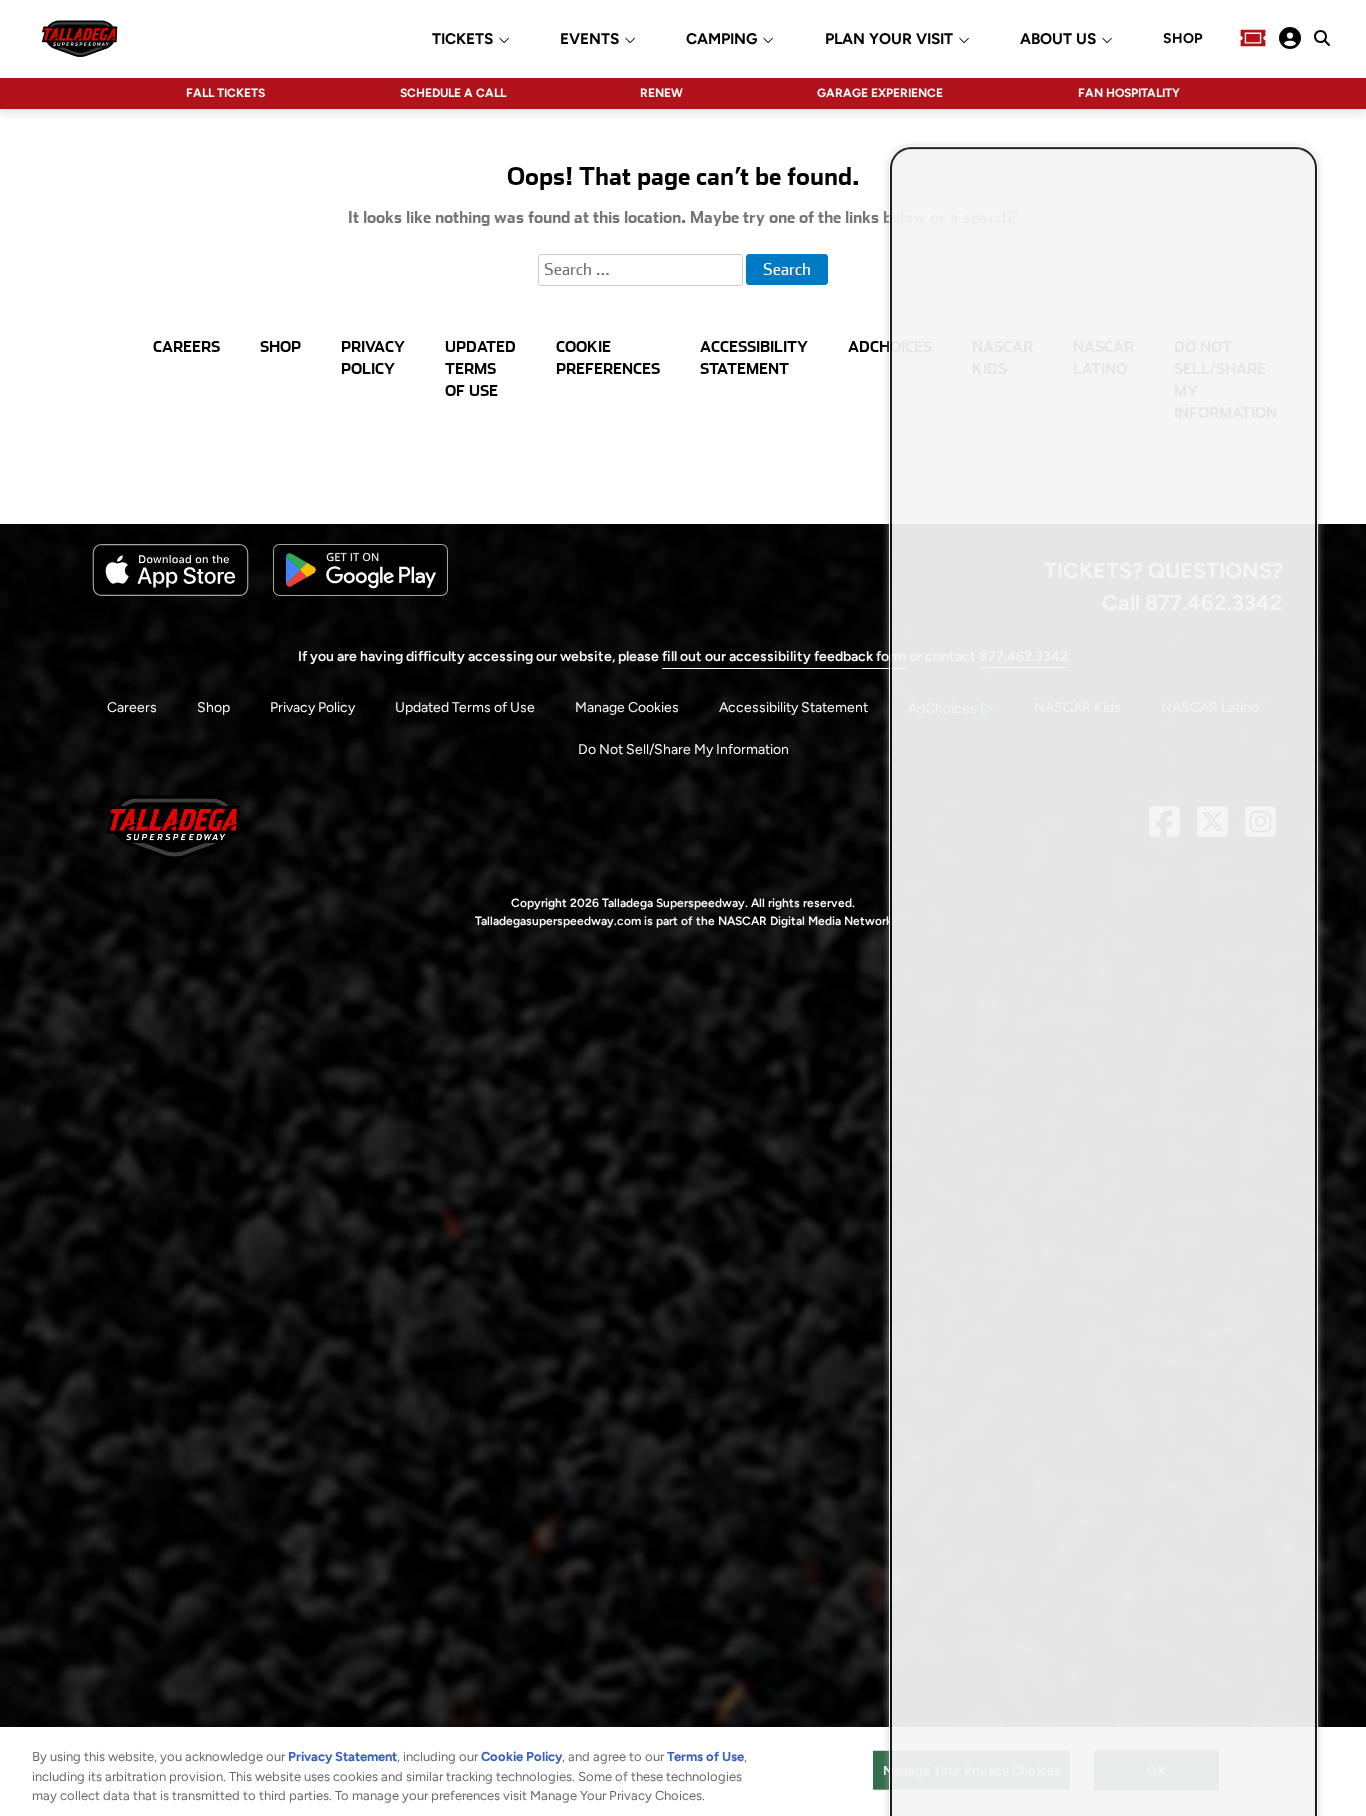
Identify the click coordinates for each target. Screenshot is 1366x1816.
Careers (132, 707)
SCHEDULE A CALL (453, 93)
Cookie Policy (521, 1756)
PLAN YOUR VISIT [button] (889, 39)
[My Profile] (1290, 38)
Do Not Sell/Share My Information (683, 749)
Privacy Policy (312, 707)
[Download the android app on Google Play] (360, 591)
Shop (213, 707)
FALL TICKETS (225, 93)
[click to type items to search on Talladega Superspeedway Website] (1322, 38)
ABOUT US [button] (1058, 39)
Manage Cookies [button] (627, 707)
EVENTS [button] (589, 39)
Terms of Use (705, 1756)
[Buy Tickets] (1253, 38)
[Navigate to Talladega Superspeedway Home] (79, 38)
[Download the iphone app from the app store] (170, 591)
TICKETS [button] (462, 39)
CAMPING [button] (721, 39)
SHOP (1182, 39)
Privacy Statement (342, 1756)
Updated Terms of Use (465, 707)
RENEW (661, 93)
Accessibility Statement (793, 707)
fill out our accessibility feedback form (784, 656)
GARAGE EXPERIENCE (880, 93)
